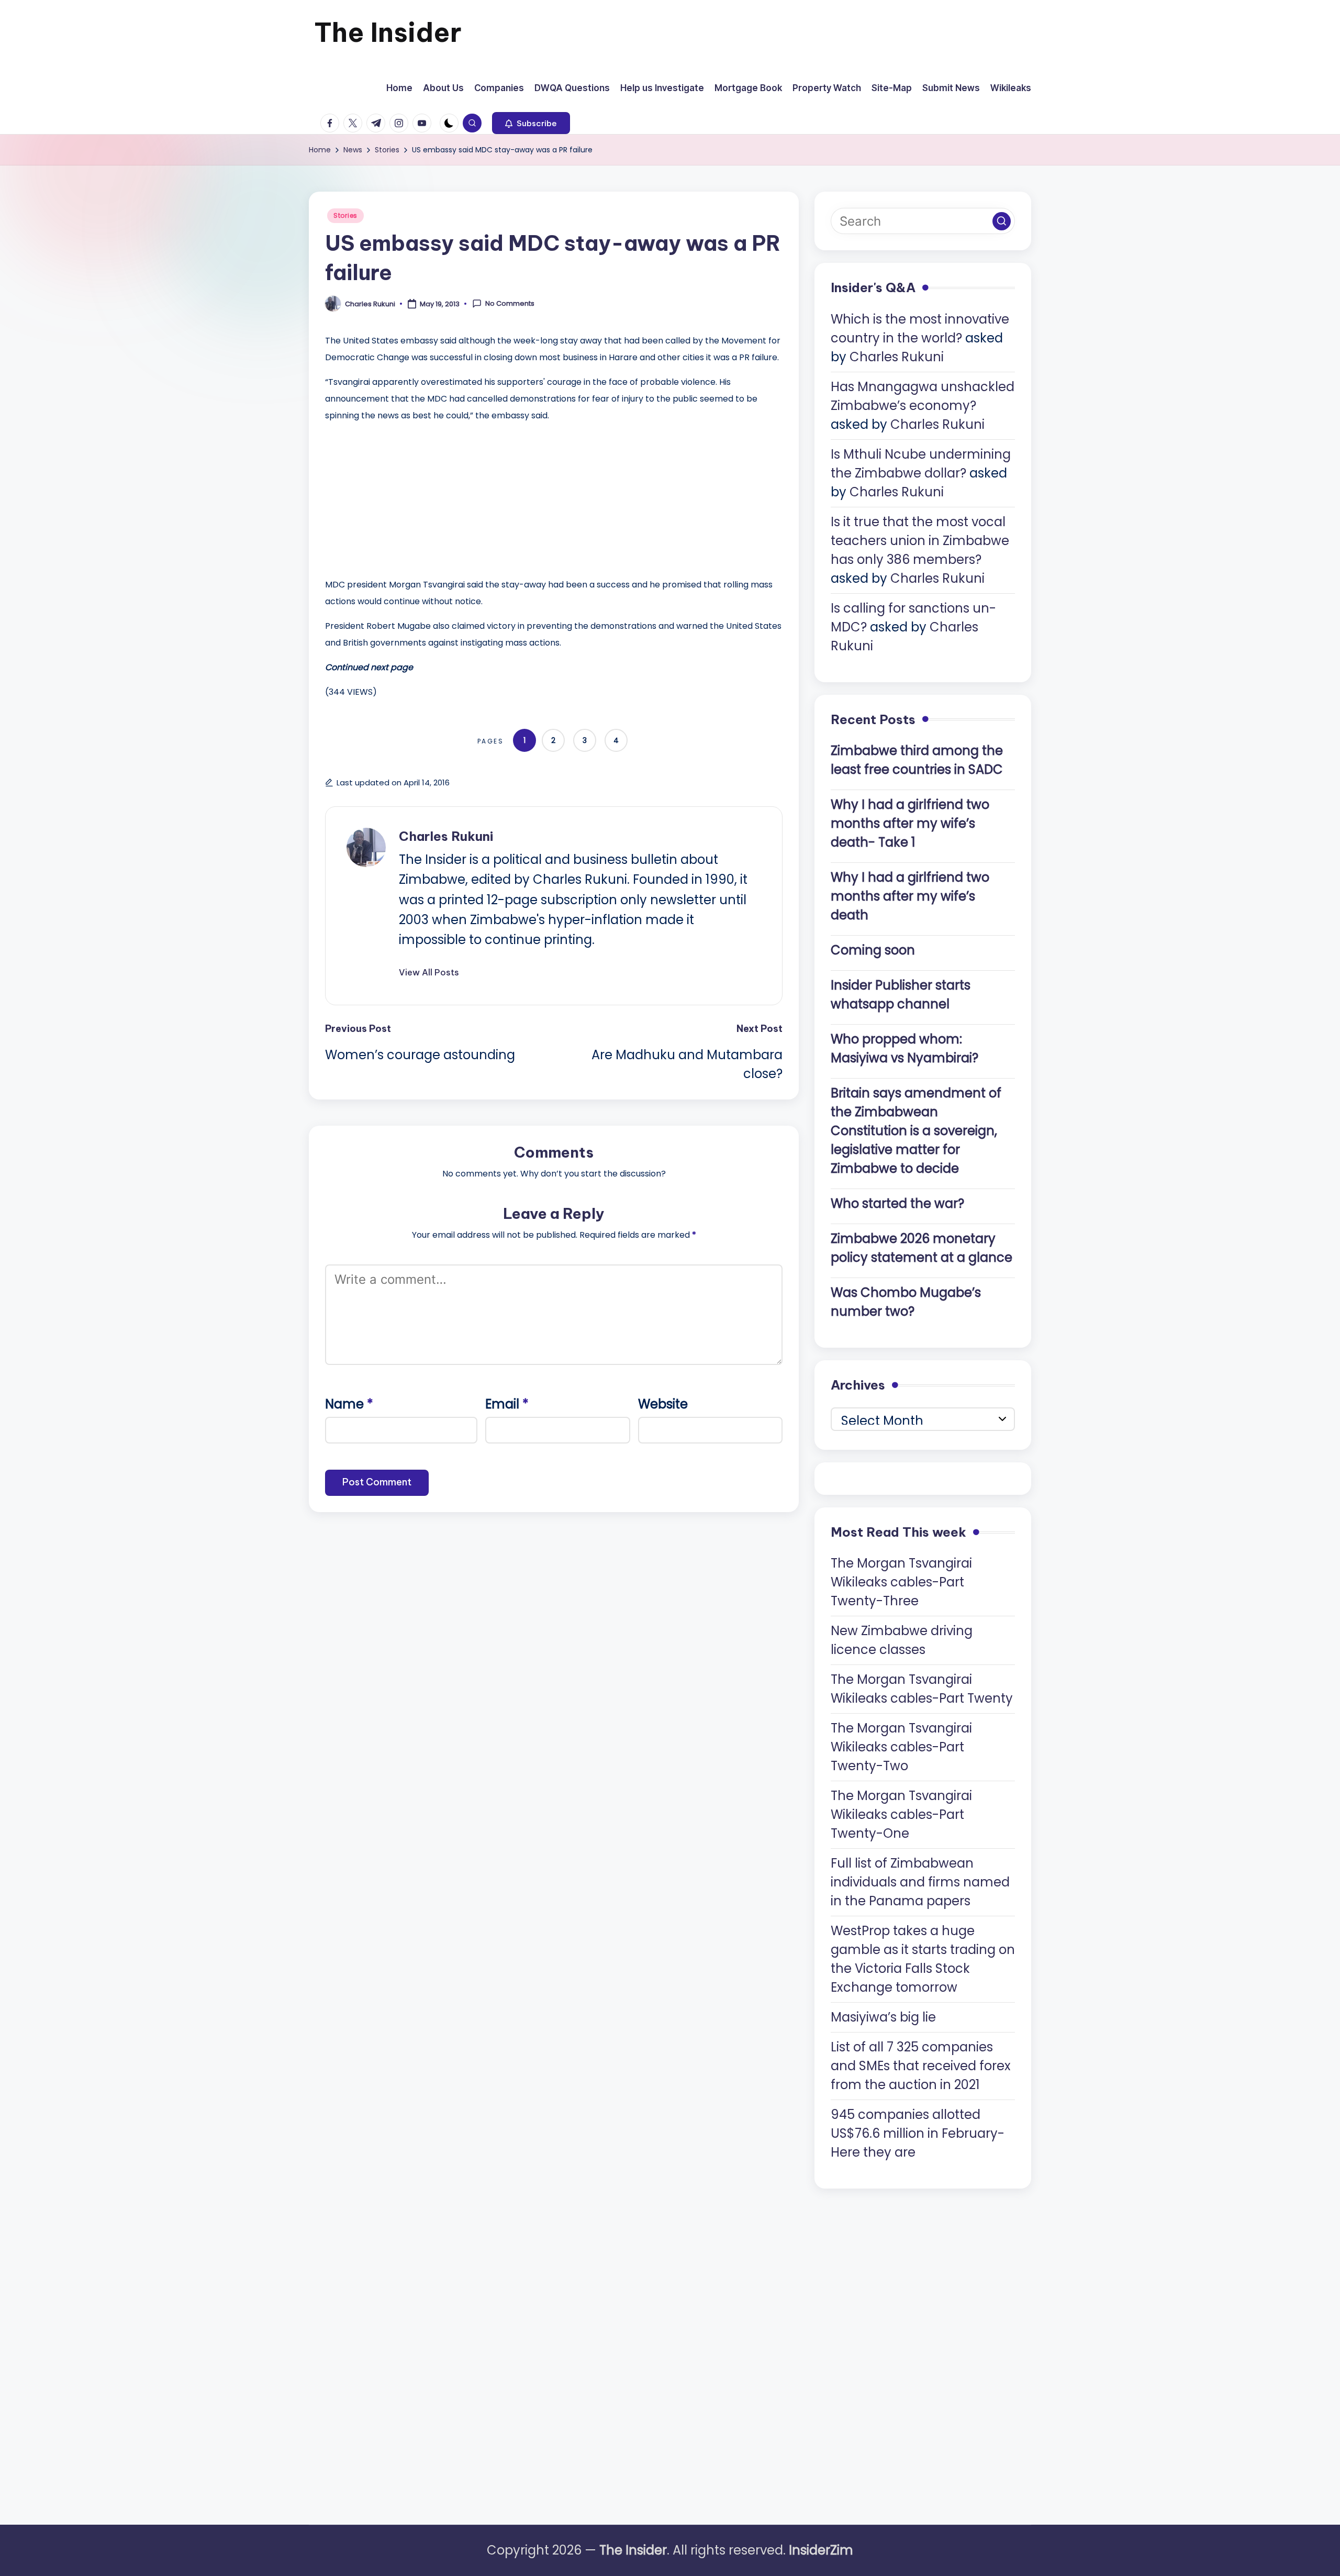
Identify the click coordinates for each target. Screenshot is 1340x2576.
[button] (531, 123)
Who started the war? (897, 1203)
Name (349, 1404)
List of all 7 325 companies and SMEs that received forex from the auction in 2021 (921, 2066)
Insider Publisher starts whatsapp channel (901, 995)
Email (507, 1404)
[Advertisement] (404, 497)
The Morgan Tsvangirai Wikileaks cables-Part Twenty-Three (901, 1582)
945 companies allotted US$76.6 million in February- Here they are (918, 2133)
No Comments (510, 304)
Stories (345, 215)
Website (663, 1404)
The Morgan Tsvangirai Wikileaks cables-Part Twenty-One (901, 1814)
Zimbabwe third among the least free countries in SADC (917, 760)
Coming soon (873, 950)
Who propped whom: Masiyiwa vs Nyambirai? (904, 1048)
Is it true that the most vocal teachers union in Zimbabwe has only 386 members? (920, 541)
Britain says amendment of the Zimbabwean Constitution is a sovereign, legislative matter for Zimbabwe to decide (916, 1131)
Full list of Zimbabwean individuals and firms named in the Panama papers (920, 1882)
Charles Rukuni (446, 836)
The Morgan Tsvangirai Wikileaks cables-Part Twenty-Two (901, 1747)
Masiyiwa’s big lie (883, 2017)
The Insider (388, 32)
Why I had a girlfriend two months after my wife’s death (910, 896)
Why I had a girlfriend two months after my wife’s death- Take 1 (910, 823)
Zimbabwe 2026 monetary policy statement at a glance (922, 1248)
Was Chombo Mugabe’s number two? (906, 1302)
